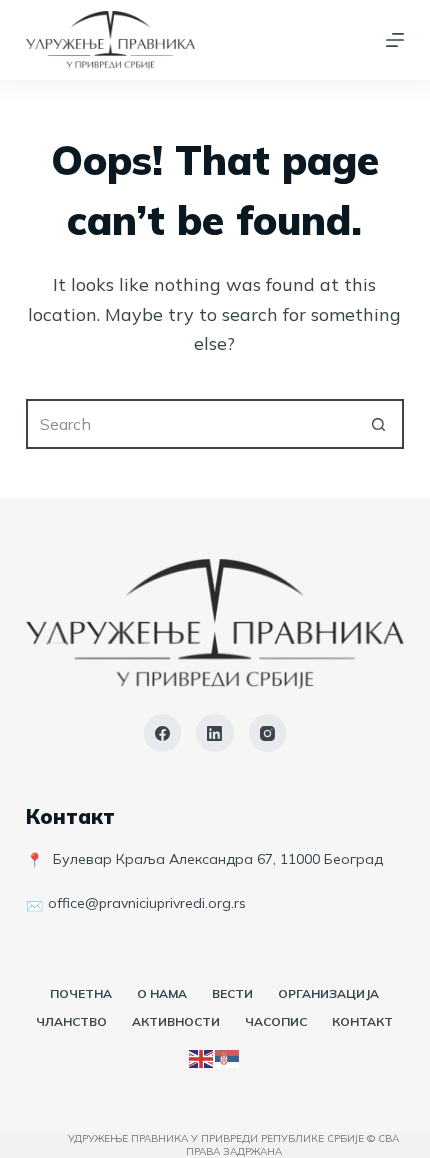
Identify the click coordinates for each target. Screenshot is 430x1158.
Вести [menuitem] (232, 993)
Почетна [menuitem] (81, 993)
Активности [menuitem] (176, 1021)
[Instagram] (268, 733)
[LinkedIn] (215, 733)
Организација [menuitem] (328, 993)
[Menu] (395, 40)
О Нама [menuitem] (162, 993)
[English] (202, 1057)
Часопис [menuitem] (276, 1021)
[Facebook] (163, 733)
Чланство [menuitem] (71, 1021)
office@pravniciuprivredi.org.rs (147, 903)
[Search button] (379, 424)
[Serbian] (228, 1057)
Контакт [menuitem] (362, 1021)
